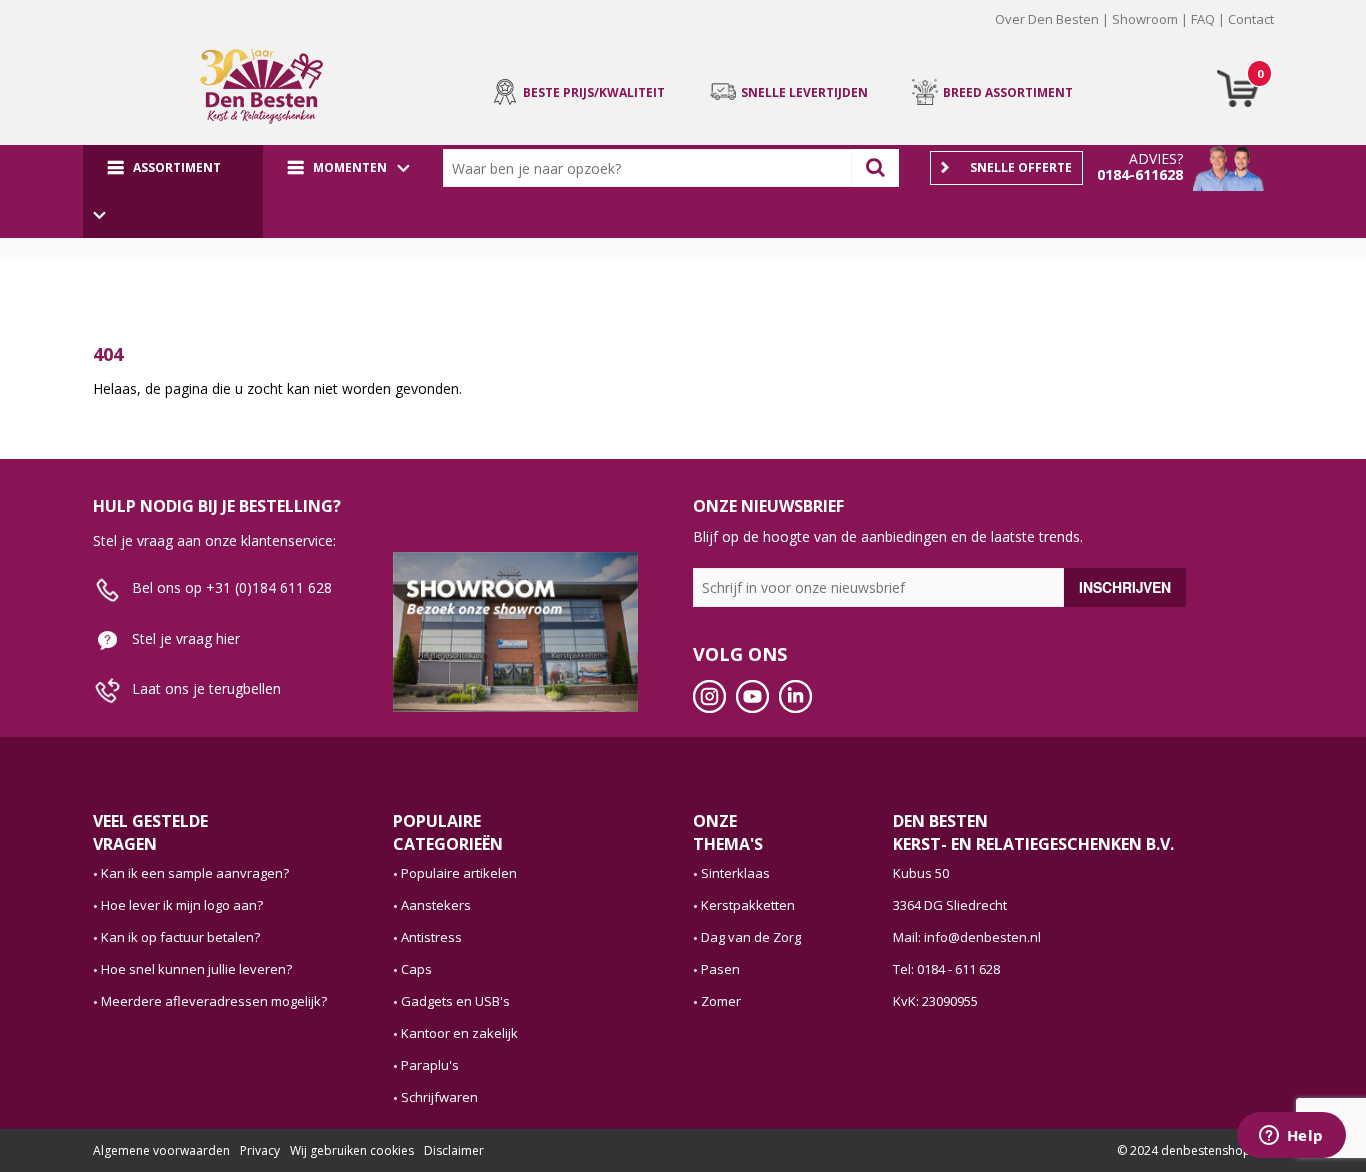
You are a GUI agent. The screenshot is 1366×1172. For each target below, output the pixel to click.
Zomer (721, 1001)
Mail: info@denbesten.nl (967, 937)
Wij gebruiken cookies (352, 1150)
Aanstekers (436, 905)
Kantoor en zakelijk (459, 1033)
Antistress (431, 937)
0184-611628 (1140, 174)
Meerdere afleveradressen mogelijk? (214, 1001)
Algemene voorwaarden (161, 1150)
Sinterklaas (735, 873)
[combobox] (652, 168)
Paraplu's (430, 1065)
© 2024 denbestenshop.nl (1190, 1150)
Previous (62, 34)
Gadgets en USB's (455, 1001)
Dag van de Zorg (751, 937)
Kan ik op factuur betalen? (180, 937)
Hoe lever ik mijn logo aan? (182, 905)
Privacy (260, 1150)
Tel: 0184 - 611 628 (946, 969)
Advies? (1156, 158)
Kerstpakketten (748, 905)
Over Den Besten (1047, 19)
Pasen (720, 969)
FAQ (1203, 19)
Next (1304, 34)
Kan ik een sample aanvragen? (195, 873)
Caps (416, 969)
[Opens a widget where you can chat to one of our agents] (1291, 1137)
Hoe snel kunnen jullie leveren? (196, 969)
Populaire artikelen (459, 873)
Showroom (1145, 19)
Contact (1251, 19)
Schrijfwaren (439, 1097)
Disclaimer (454, 1150)
